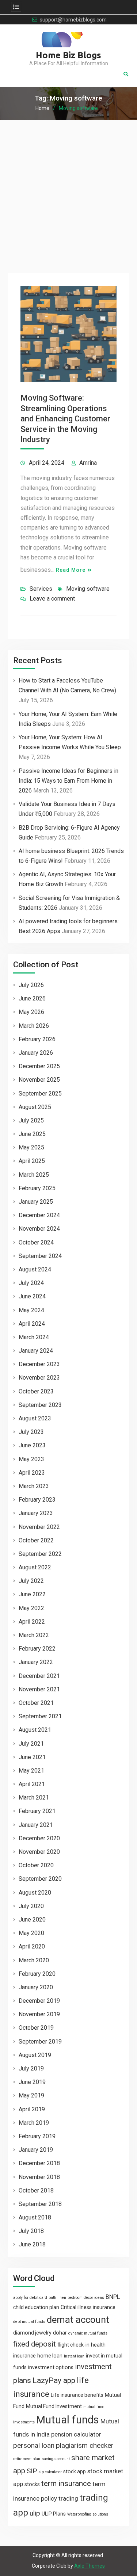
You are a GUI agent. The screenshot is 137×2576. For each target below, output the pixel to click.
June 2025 (32, 1134)
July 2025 (31, 1120)
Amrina (88, 463)
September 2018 (40, 2204)
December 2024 (39, 1215)
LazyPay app (54, 2380)
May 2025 (31, 1147)
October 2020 (36, 1865)
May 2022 (31, 1608)
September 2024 (40, 1256)
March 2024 (34, 1337)
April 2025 (32, 1161)
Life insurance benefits (77, 2395)
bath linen (57, 2298)
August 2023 (35, 1418)
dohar (60, 2333)
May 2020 (31, 1933)
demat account (78, 2320)
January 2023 (36, 1513)
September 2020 (40, 1879)
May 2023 (31, 1459)
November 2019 (39, 2014)
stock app (75, 2471)
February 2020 (37, 1974)
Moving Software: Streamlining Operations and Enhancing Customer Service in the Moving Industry (65, 419)
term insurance (66, 2483)
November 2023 (39, 1378)
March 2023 (34, 1486)
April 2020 (32, 1946)
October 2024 (36, 1242)
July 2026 (31, 985)
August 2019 (35, 2055)
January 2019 (36, 2150)
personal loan (34, 2445)
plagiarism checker (85, 2445)
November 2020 (39, 1852)
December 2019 (39, 2001)
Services (41, 589)
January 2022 (36, 1662)
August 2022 (35, 1567)
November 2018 (39, 2177)
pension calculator (76, 2434)
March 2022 (34, 1635)
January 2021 (36, 1825)
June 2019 (32, 2082)
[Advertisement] (68, 192)
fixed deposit (35, 2344)
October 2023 (36, 1391)
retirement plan (27, 2459)
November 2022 (39, 1527)
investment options (51, 2367)
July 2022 (31, 1581)
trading (68, 2498)
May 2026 (31, 1012)
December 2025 (39, 1066)
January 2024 (36, 1351)
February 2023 (37, 1500)
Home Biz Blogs (68, 55)
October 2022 (36, 1540)
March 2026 (34, 1026)
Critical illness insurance (88, 2307)
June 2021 (32, 1757)
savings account (56, 2459)
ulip (35, 2513)
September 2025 (40, 1094)
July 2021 (31, 1744)
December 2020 (39, 1838)
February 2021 (37, 1811)
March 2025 (34, 1175)
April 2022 (32, 1622)
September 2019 (40, 2042)
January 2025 (36, 1202)
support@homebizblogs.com (73, 20)
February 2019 (37, 2136)
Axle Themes (90, 2566)
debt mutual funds (29, 2322)
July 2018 (31, 2231)
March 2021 (34, 1798)
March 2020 (34, 1960)
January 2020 (36, 1987)
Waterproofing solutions (88, 2514)
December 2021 (39, 1676)
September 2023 (40, 1405)
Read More (71, 570)
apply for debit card (30, 2298)
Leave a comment (52, 599)
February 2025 (37, 1188)
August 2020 (35, 1893)
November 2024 (39, 1229)
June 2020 (32, 1920)
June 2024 (32, 1296)
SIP (32, 2471)
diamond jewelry (32, 2333)
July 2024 (31, 1283)
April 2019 (32, 2109)
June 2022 (32, 1594)
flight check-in (73, 2345)
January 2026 (36, 1053)
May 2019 (31, 2095)
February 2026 (37, 1039)
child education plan (36, 2307)
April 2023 (32, 1473)
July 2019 (31, 2068)
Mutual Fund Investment (54, 2406)
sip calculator (50, 2472)
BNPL (113, 2297)
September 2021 (40, 1716)
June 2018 (32, 2244)
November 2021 (39, 1689)
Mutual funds (68, 2420)
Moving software (88, 589)
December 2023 (39, 1364)
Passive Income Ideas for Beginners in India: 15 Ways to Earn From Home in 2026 (68, 781)
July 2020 (31, 1906)
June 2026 (32, 998)
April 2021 (32, 1784)
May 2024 (31, 1310)
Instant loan (74, 2356)
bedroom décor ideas (86, 2298)
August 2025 (35, 1107)
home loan (50, 2356)
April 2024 (32, 1324)
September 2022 (40, 1554)
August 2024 (35, 1269)
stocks (32, 2484)
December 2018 (39, 2163)
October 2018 (36, 2190)
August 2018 (35, 2217)
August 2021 (35, 1730)
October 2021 (36, 1703)
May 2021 (31, 1771)
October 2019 (36, 2028)
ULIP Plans (54, 2514)
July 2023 (31, 1432)
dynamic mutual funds (88, 2333)
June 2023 (32, 1445)
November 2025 (39, 1080)
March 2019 (34, 2123)
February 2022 (37, 1649)
